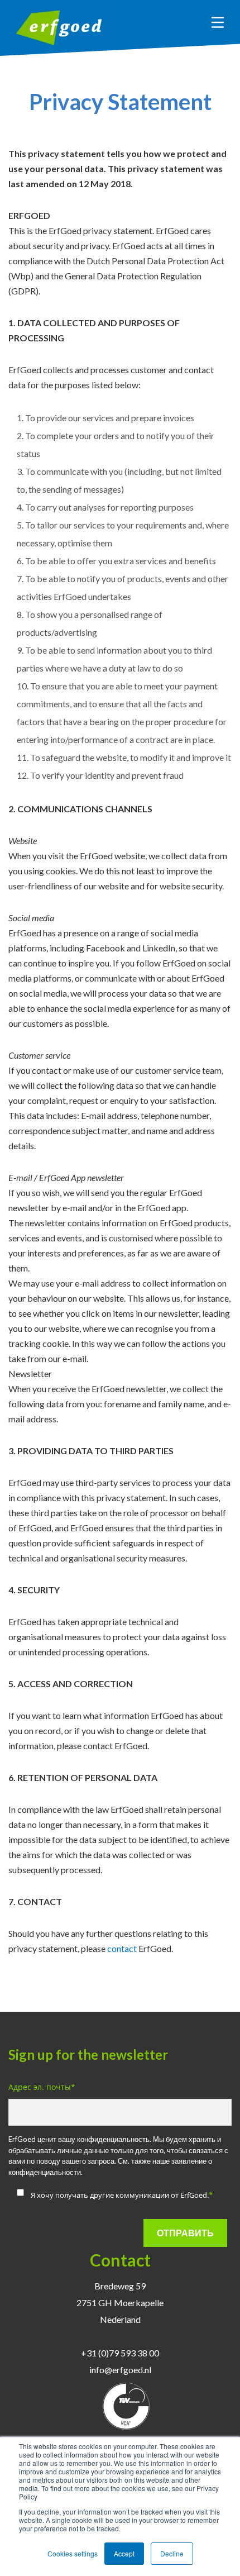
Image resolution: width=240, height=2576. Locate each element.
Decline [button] (172, 2553)
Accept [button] (124, 2553)
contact (122, 1948)
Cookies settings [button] (73, 2553)
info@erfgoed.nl (120, 2370)
